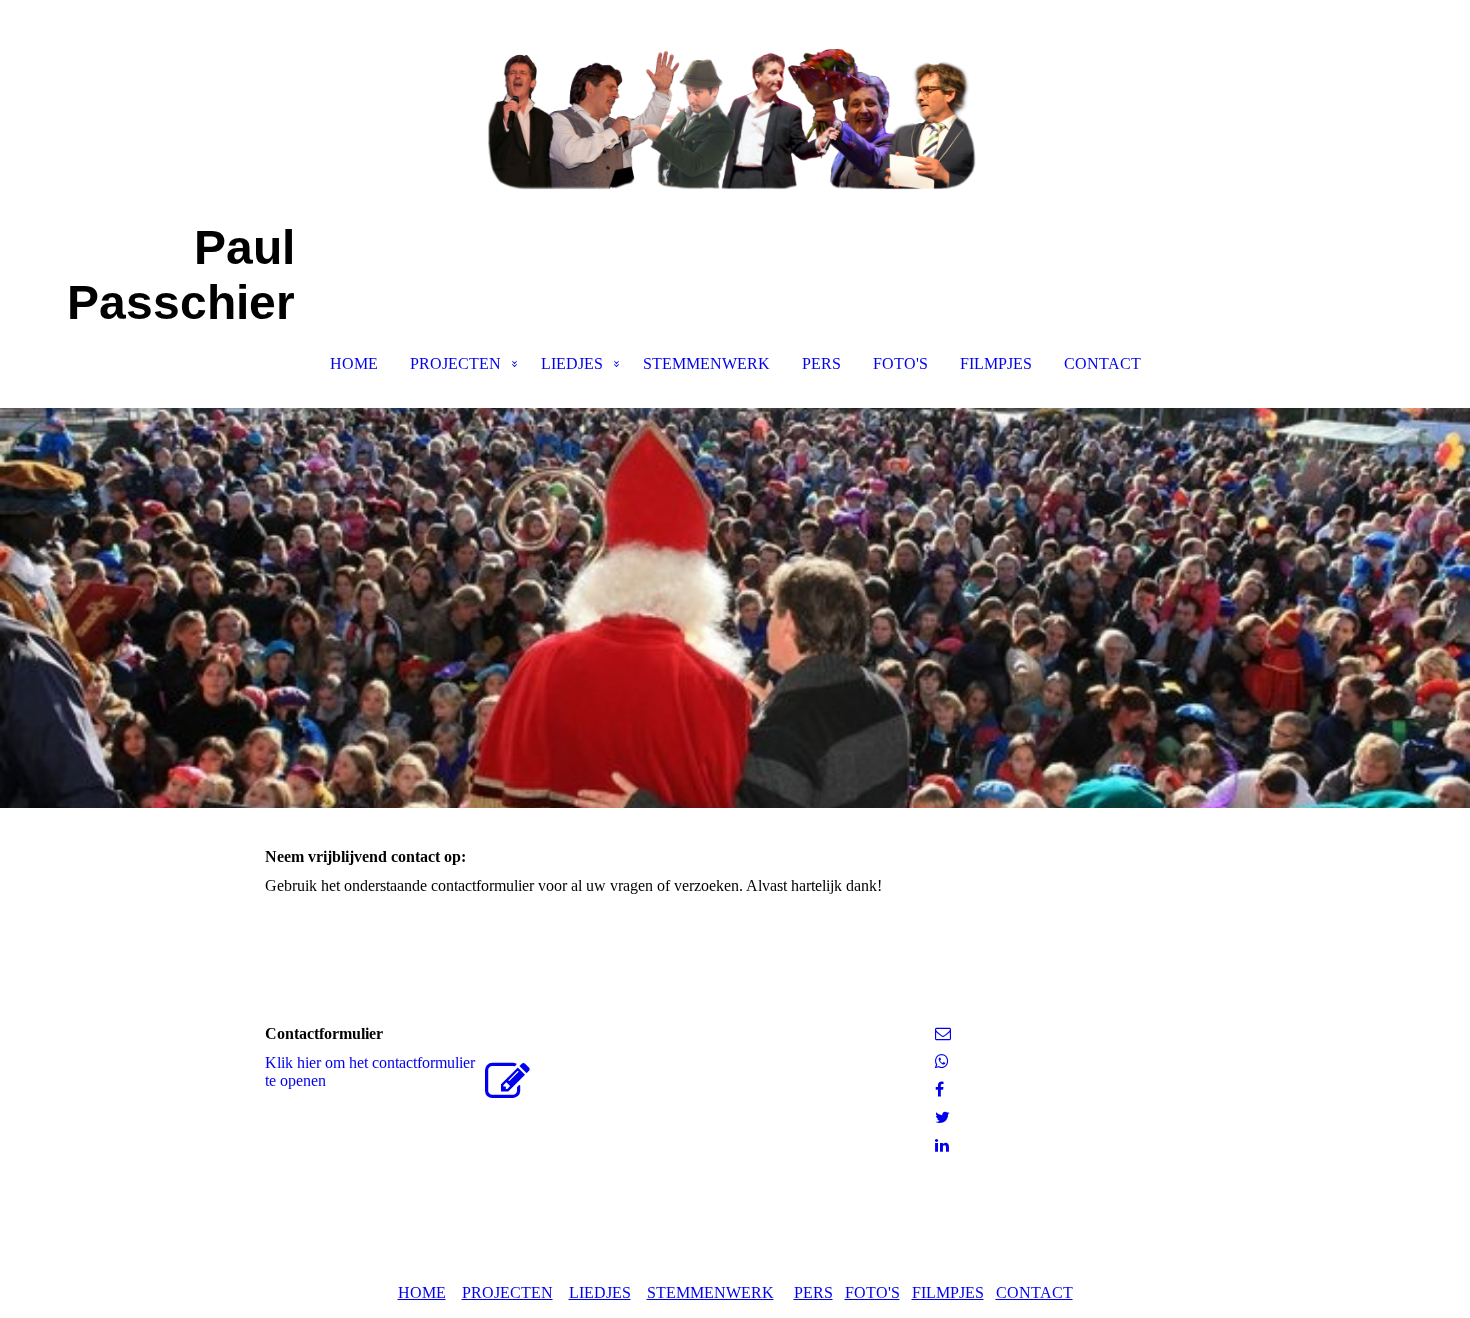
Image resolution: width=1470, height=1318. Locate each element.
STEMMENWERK (706, 363)
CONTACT (1102, 363)
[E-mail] (943, 1033)
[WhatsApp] (942, 1061)
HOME (354, 363)
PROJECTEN (455, 363)
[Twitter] (942, 1117)
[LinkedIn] (942, 1145)
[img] (735, 100)
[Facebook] (939, 1089)
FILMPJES (996, 363)
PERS (821, 363)
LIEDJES (572, 363)
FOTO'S (900, 363)
